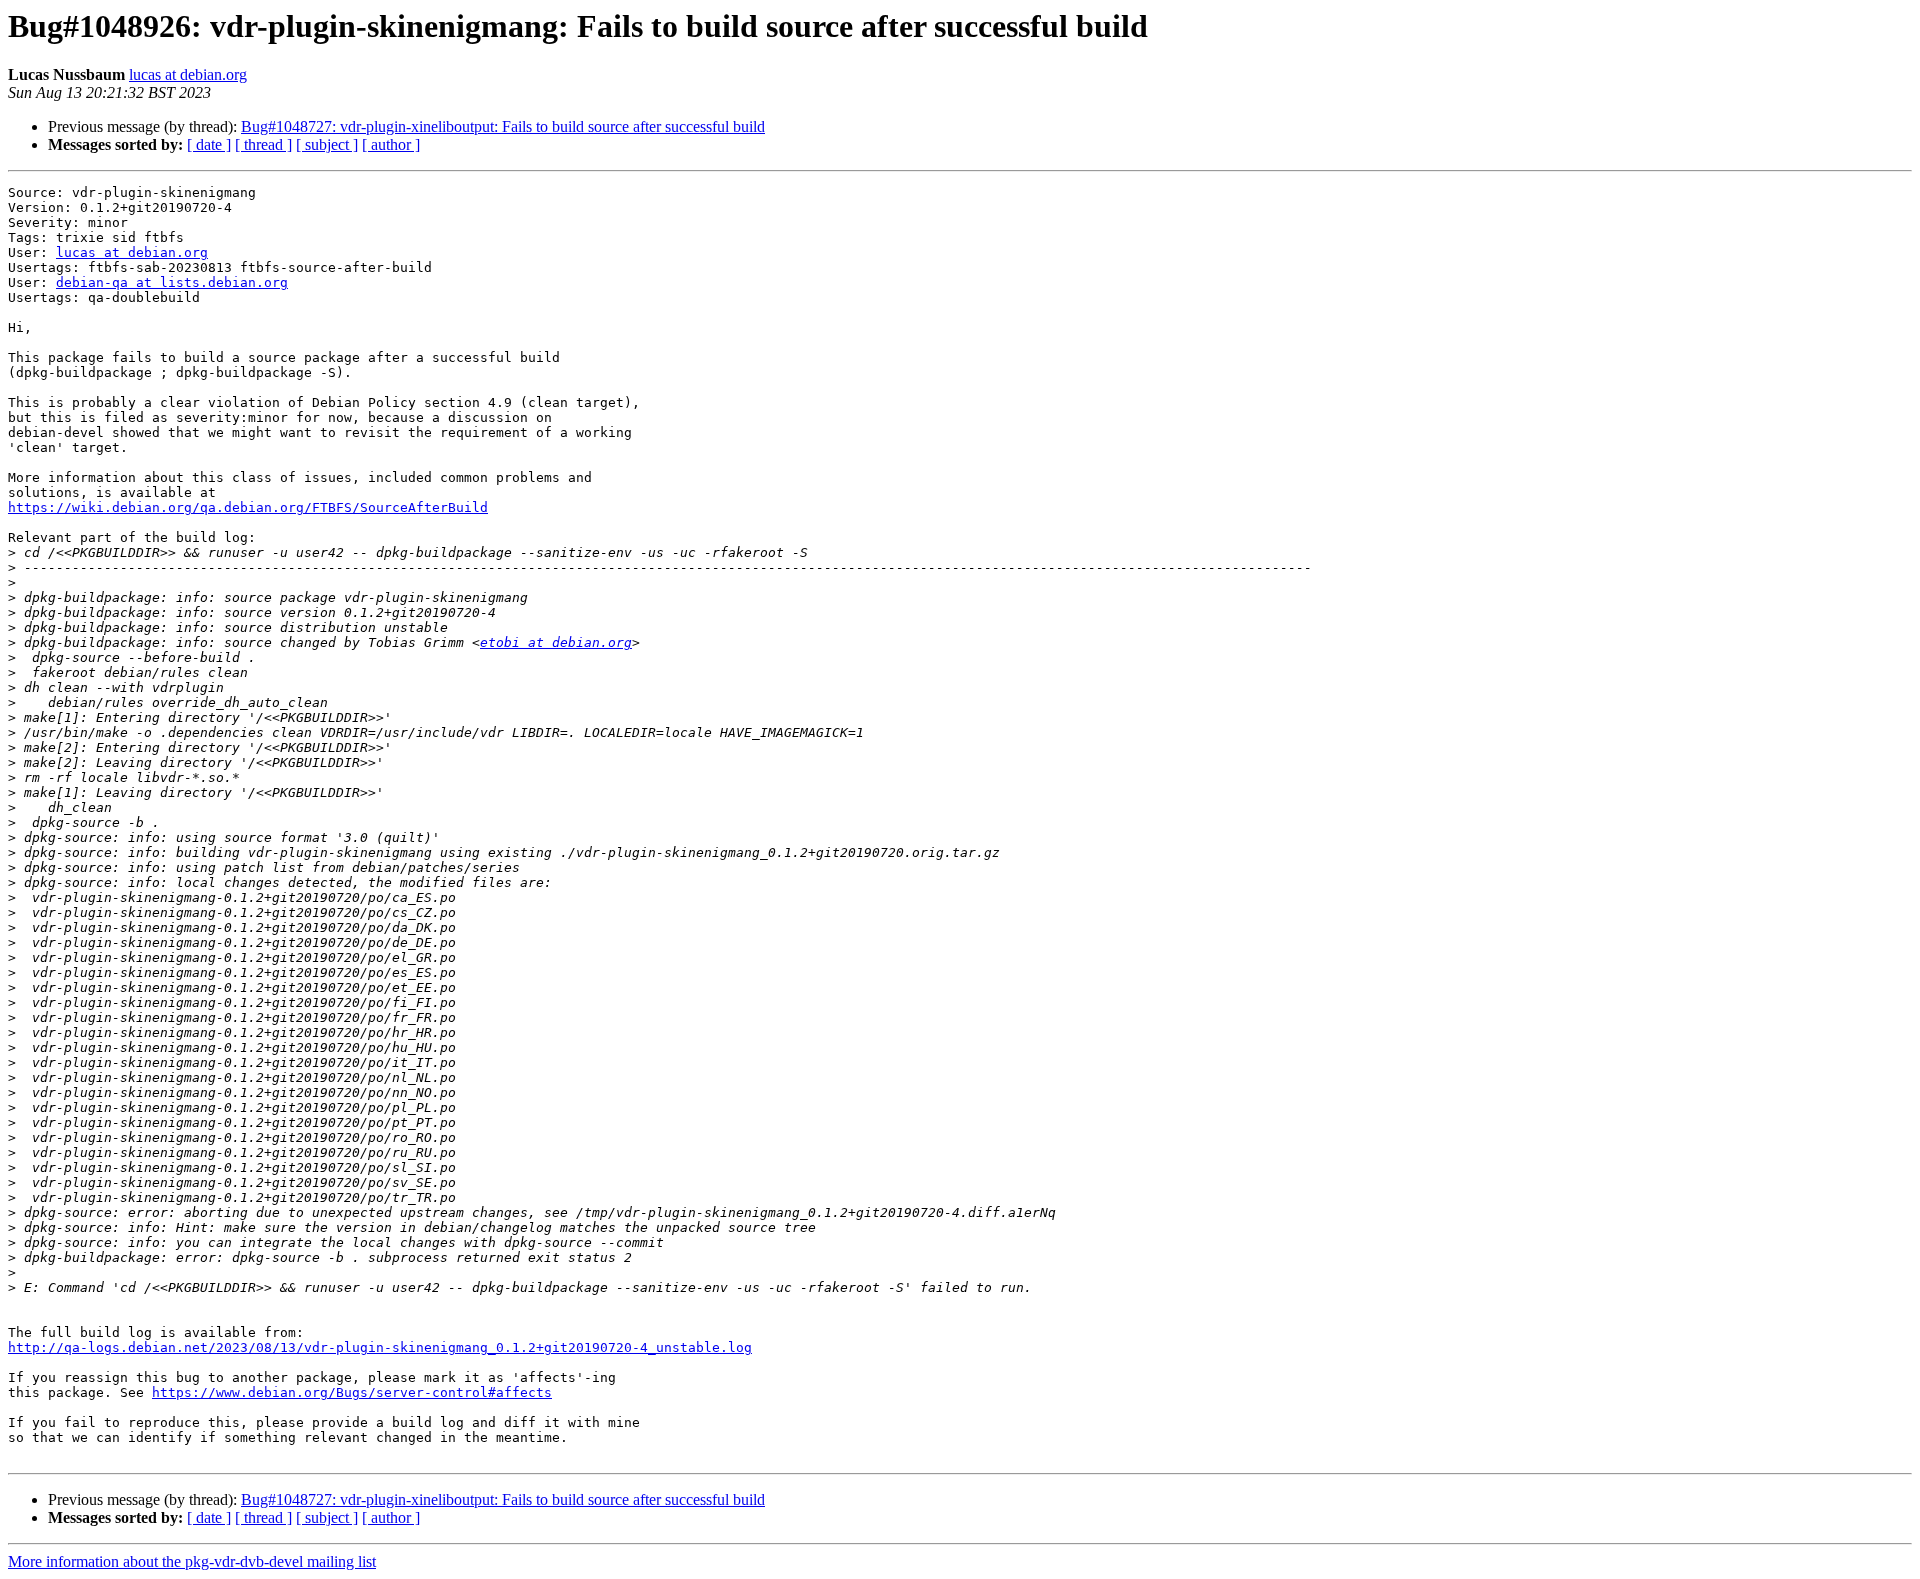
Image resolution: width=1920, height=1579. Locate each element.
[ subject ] (327, 144)
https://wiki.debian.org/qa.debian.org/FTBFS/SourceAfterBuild (248, 507)
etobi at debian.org (556, 642)
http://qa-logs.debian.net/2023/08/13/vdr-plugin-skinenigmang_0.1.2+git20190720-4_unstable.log (380, 1347)
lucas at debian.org (188, 74)
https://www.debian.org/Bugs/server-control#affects (352, 1392)
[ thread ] (263, 144)
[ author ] (391, 144)
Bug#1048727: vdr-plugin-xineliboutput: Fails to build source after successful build (503, 126)
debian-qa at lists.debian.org (172, 282)
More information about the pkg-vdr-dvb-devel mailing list (192, 1561)
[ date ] (209, 144)
